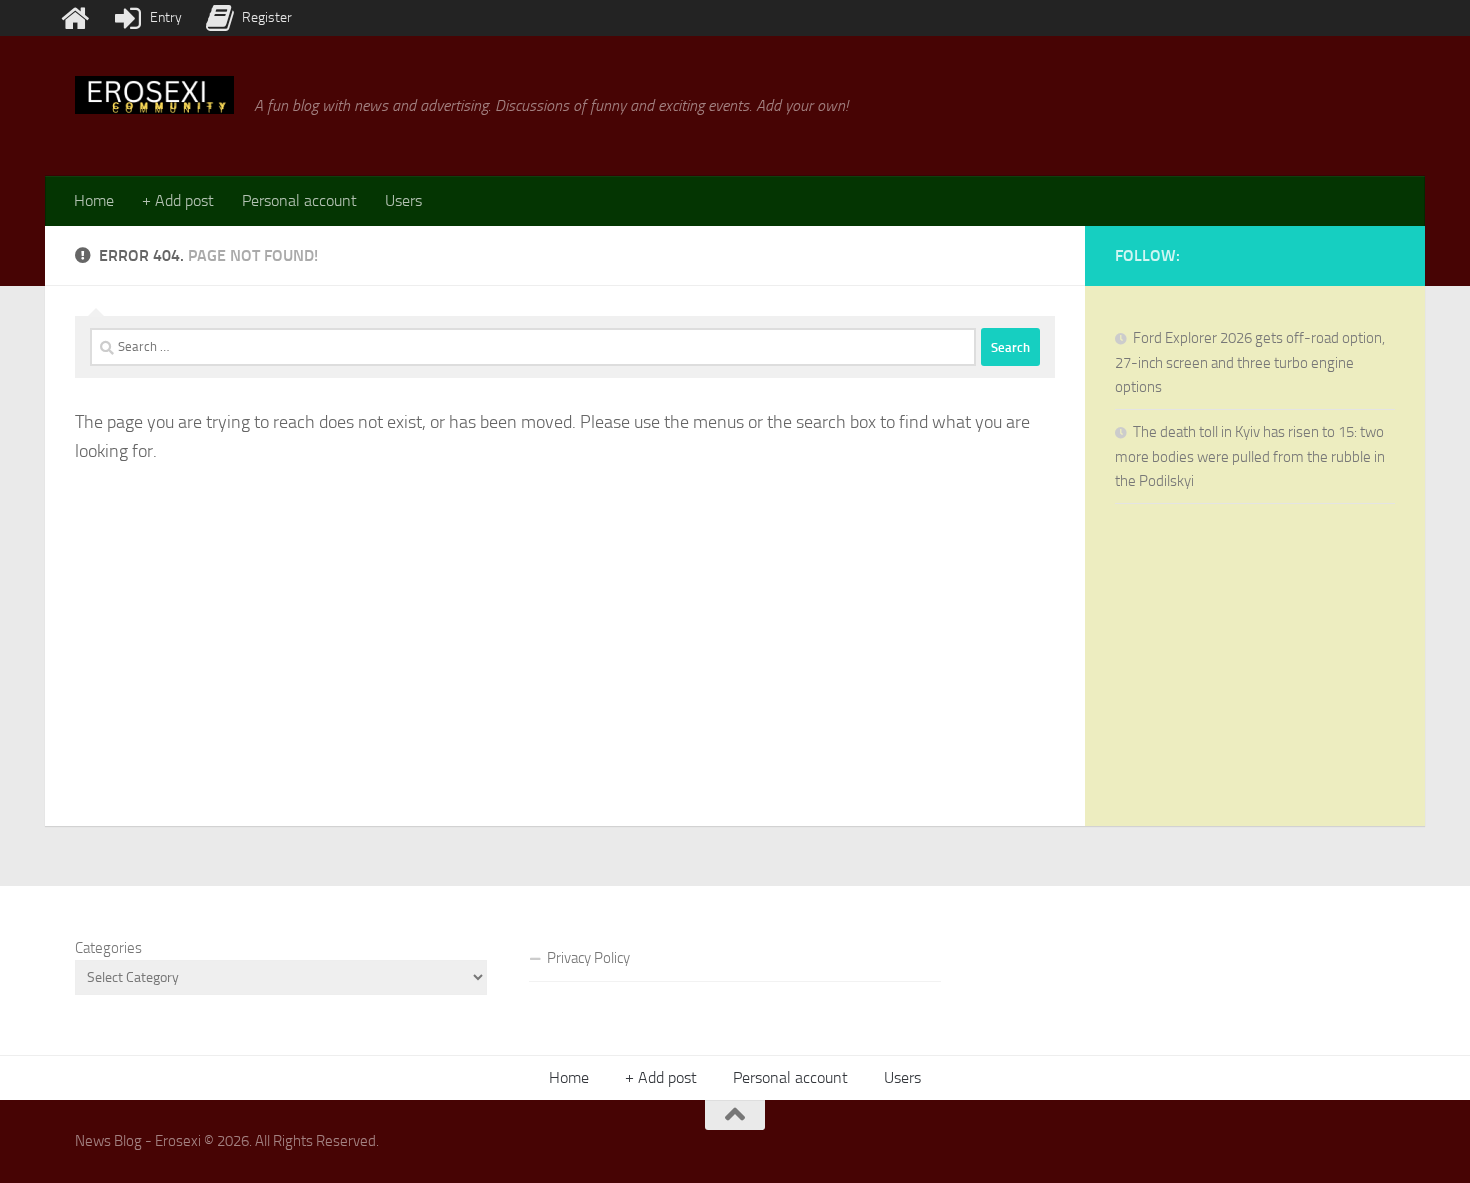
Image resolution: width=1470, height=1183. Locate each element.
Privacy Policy (588, 958)
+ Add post (178, 200)
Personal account (299, 200)
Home (94, 200)
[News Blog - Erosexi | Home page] (154, 95)
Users (403, 200)
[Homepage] (75, 18)
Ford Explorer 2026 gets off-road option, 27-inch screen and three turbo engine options (1250, 362)
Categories (108, 948)
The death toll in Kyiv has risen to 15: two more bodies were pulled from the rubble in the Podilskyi (1250, 456)
